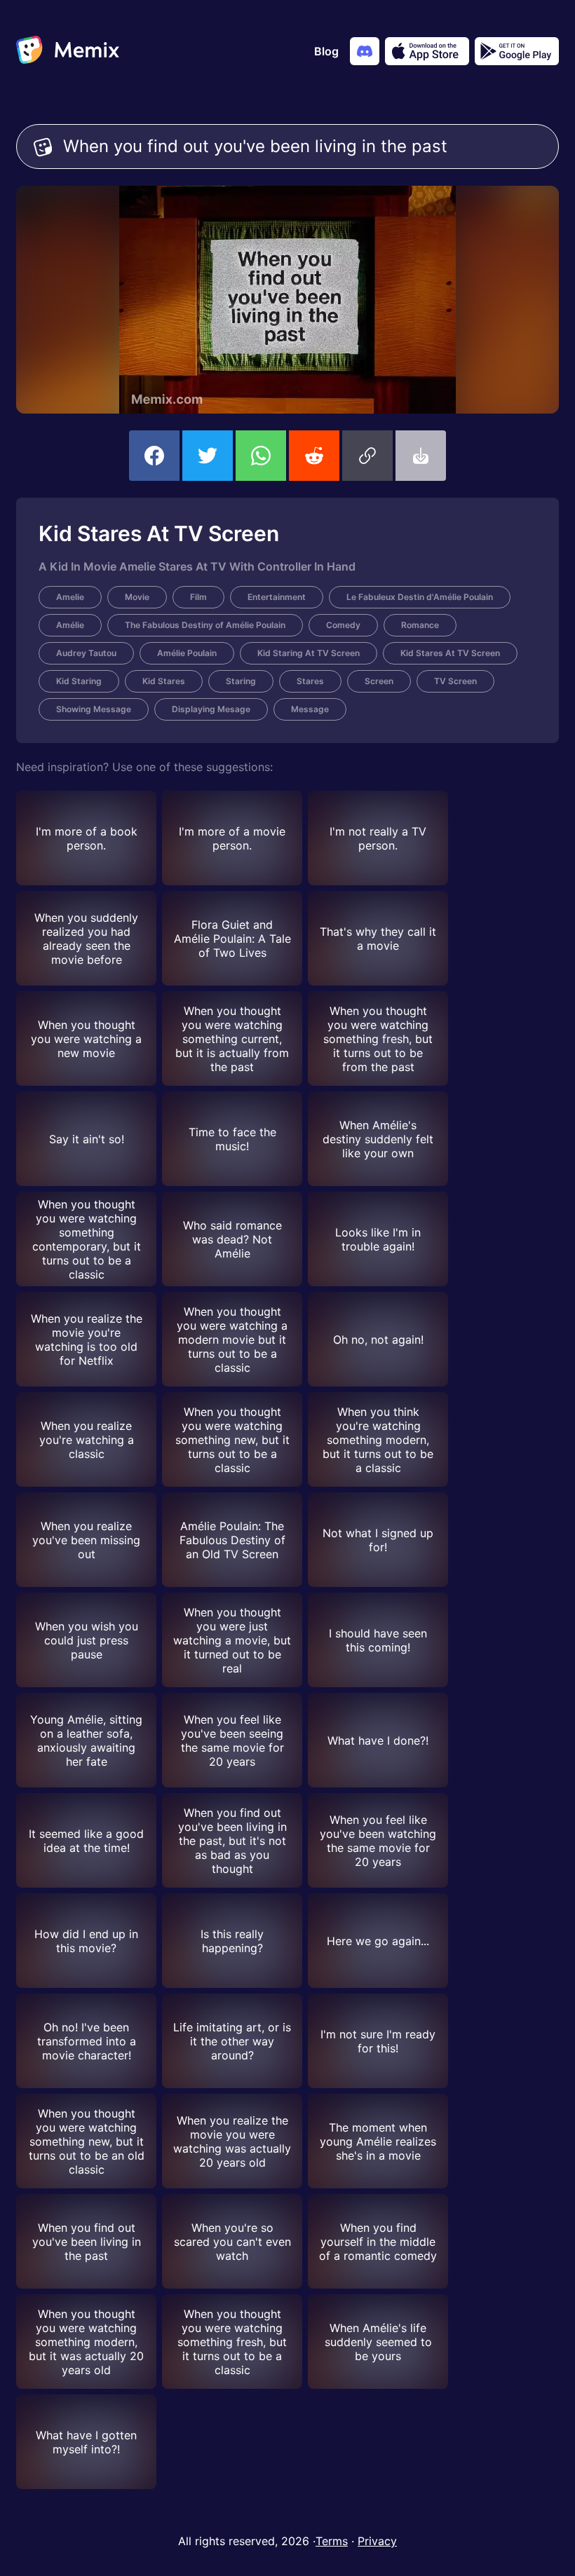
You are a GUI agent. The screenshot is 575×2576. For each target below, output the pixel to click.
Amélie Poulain (187, 653)
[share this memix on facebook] (154, 456)
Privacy (377, 2541)
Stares (310, 681)
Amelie (70, 597)
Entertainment (277, 597)
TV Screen (455, 681)
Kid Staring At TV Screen (309, 653)
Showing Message (94, 709)
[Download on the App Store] (427, 51)
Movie (137, 597)
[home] (68, 51)
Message (310, 709)
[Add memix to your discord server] (365, 51)
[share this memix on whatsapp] (261, 456)
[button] (367, 456)
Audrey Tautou (86, 653)
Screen (379, 681)
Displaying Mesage (211, 709)
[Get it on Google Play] (517, 51)
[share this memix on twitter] (208, 456)
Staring (241, 681)
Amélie (70, 625)
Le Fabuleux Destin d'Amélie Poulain (420, 597)
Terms (332, 2541)
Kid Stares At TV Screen (450, 653)
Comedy (343, 625)
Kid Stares (164, 681)
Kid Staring (79, 681)
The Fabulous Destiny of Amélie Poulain (205, 625)
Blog (326, 51)
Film (198, 597)
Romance (420, 625)
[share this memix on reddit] (314, 456)
